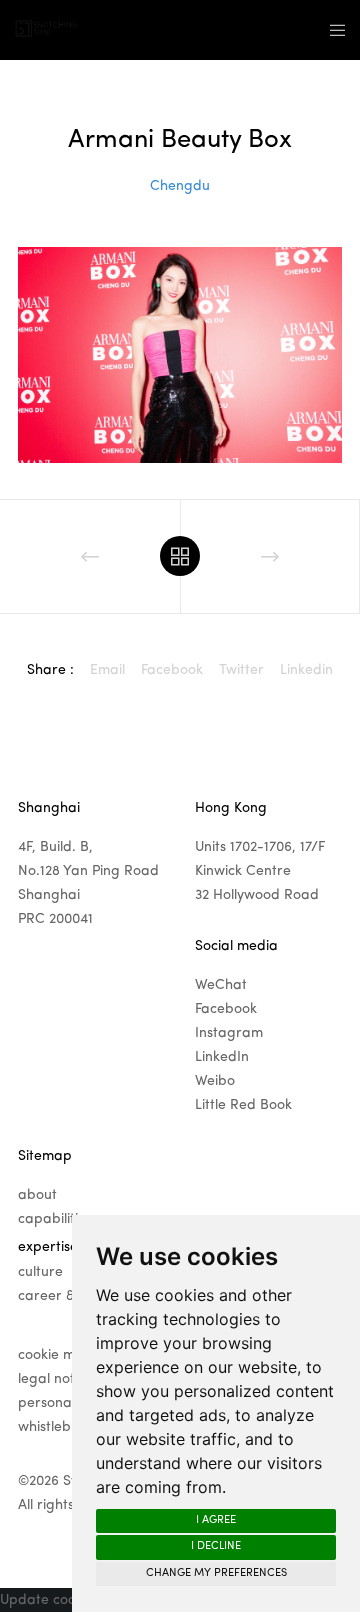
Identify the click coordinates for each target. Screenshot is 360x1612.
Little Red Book (243, 1105)
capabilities (55, 1219)
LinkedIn (222, 1057)
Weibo (215, 1081)
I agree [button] (216, 1520)
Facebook (172, 670)
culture (40, 1272)
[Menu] (331, 30)
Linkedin (306, 670)
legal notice (55, 1379)
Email (107, 670)
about (37, 1195)
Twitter (241, 670)
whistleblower (62, 1427)
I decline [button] (216, 1546)
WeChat (221, 985)
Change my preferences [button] (216, 1573)
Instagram (229, 1033)
